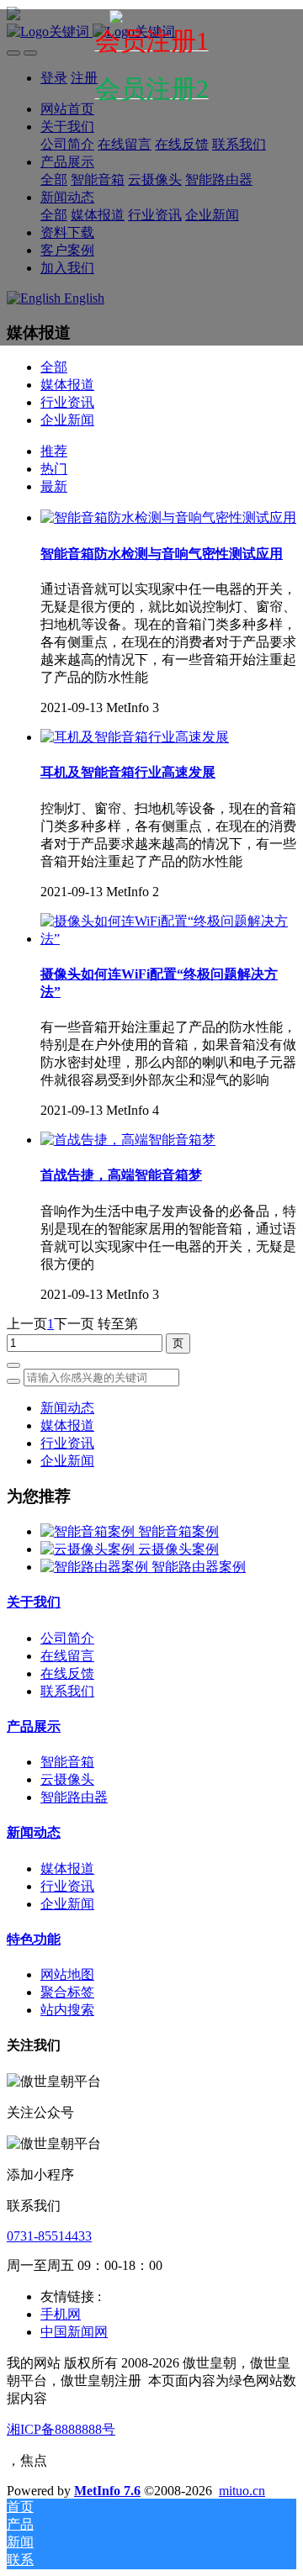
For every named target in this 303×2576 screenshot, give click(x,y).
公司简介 (67, 1638)
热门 (54, 469)
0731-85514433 (49, 2236)
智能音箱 (67, 1762)
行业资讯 (67, 402)
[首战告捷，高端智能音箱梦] (128, 1140)
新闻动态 (67, 1408)
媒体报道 (67, 385)
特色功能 (34, 1939)
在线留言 (67, 1656)
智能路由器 (74, 1797)
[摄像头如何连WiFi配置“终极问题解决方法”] (168, 939)
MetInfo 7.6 (107, 2491)
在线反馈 (67, 1673)
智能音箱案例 (178, 1531)
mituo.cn (242, 2491)
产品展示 (34, 1726)
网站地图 (67, 1974)
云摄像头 (67, 1779)
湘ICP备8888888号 (61, 2429)
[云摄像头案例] (89, 1549)
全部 (54, 367)
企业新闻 (67, 420)
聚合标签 (67, 1992)
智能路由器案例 (199, 1567)
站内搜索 (67, 2010)
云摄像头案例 (178, 1549)
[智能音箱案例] (89, 1531)
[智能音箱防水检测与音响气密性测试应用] (168, 517)
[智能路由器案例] (96, 1567)
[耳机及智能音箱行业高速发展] (135, 737)
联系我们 (67, 1691)
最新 (54, 486)
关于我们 (34, 1602)
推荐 (54, 451)
